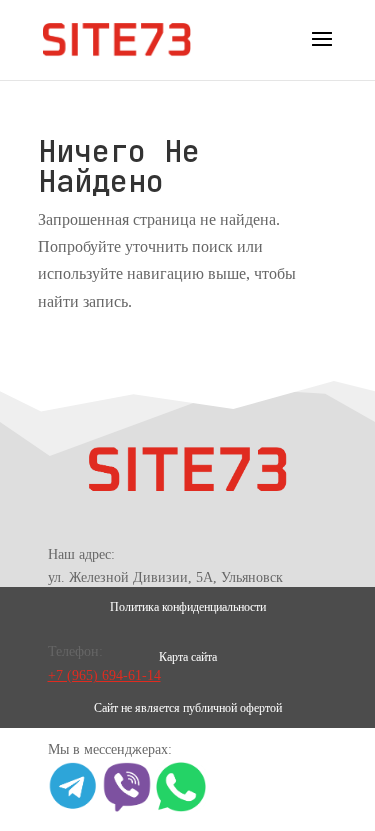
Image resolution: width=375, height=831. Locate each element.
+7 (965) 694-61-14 (104, 675)
